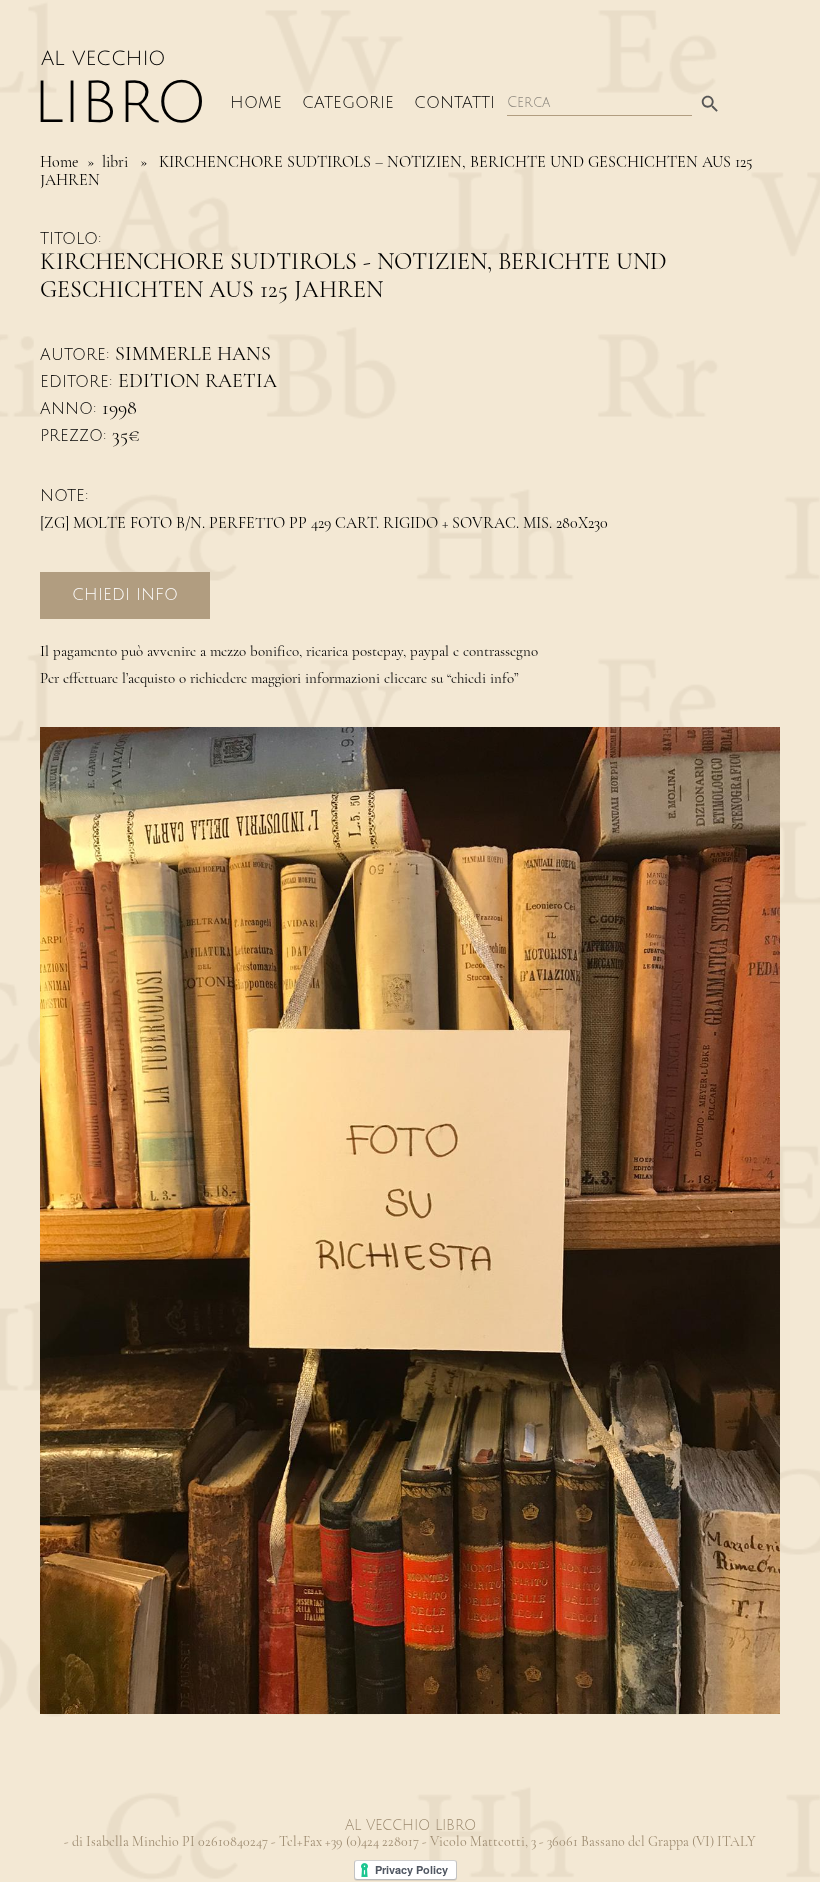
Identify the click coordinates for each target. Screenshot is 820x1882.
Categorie (348, 103)
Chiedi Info (125, 595)
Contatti (454, 103)
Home (256, 103)
